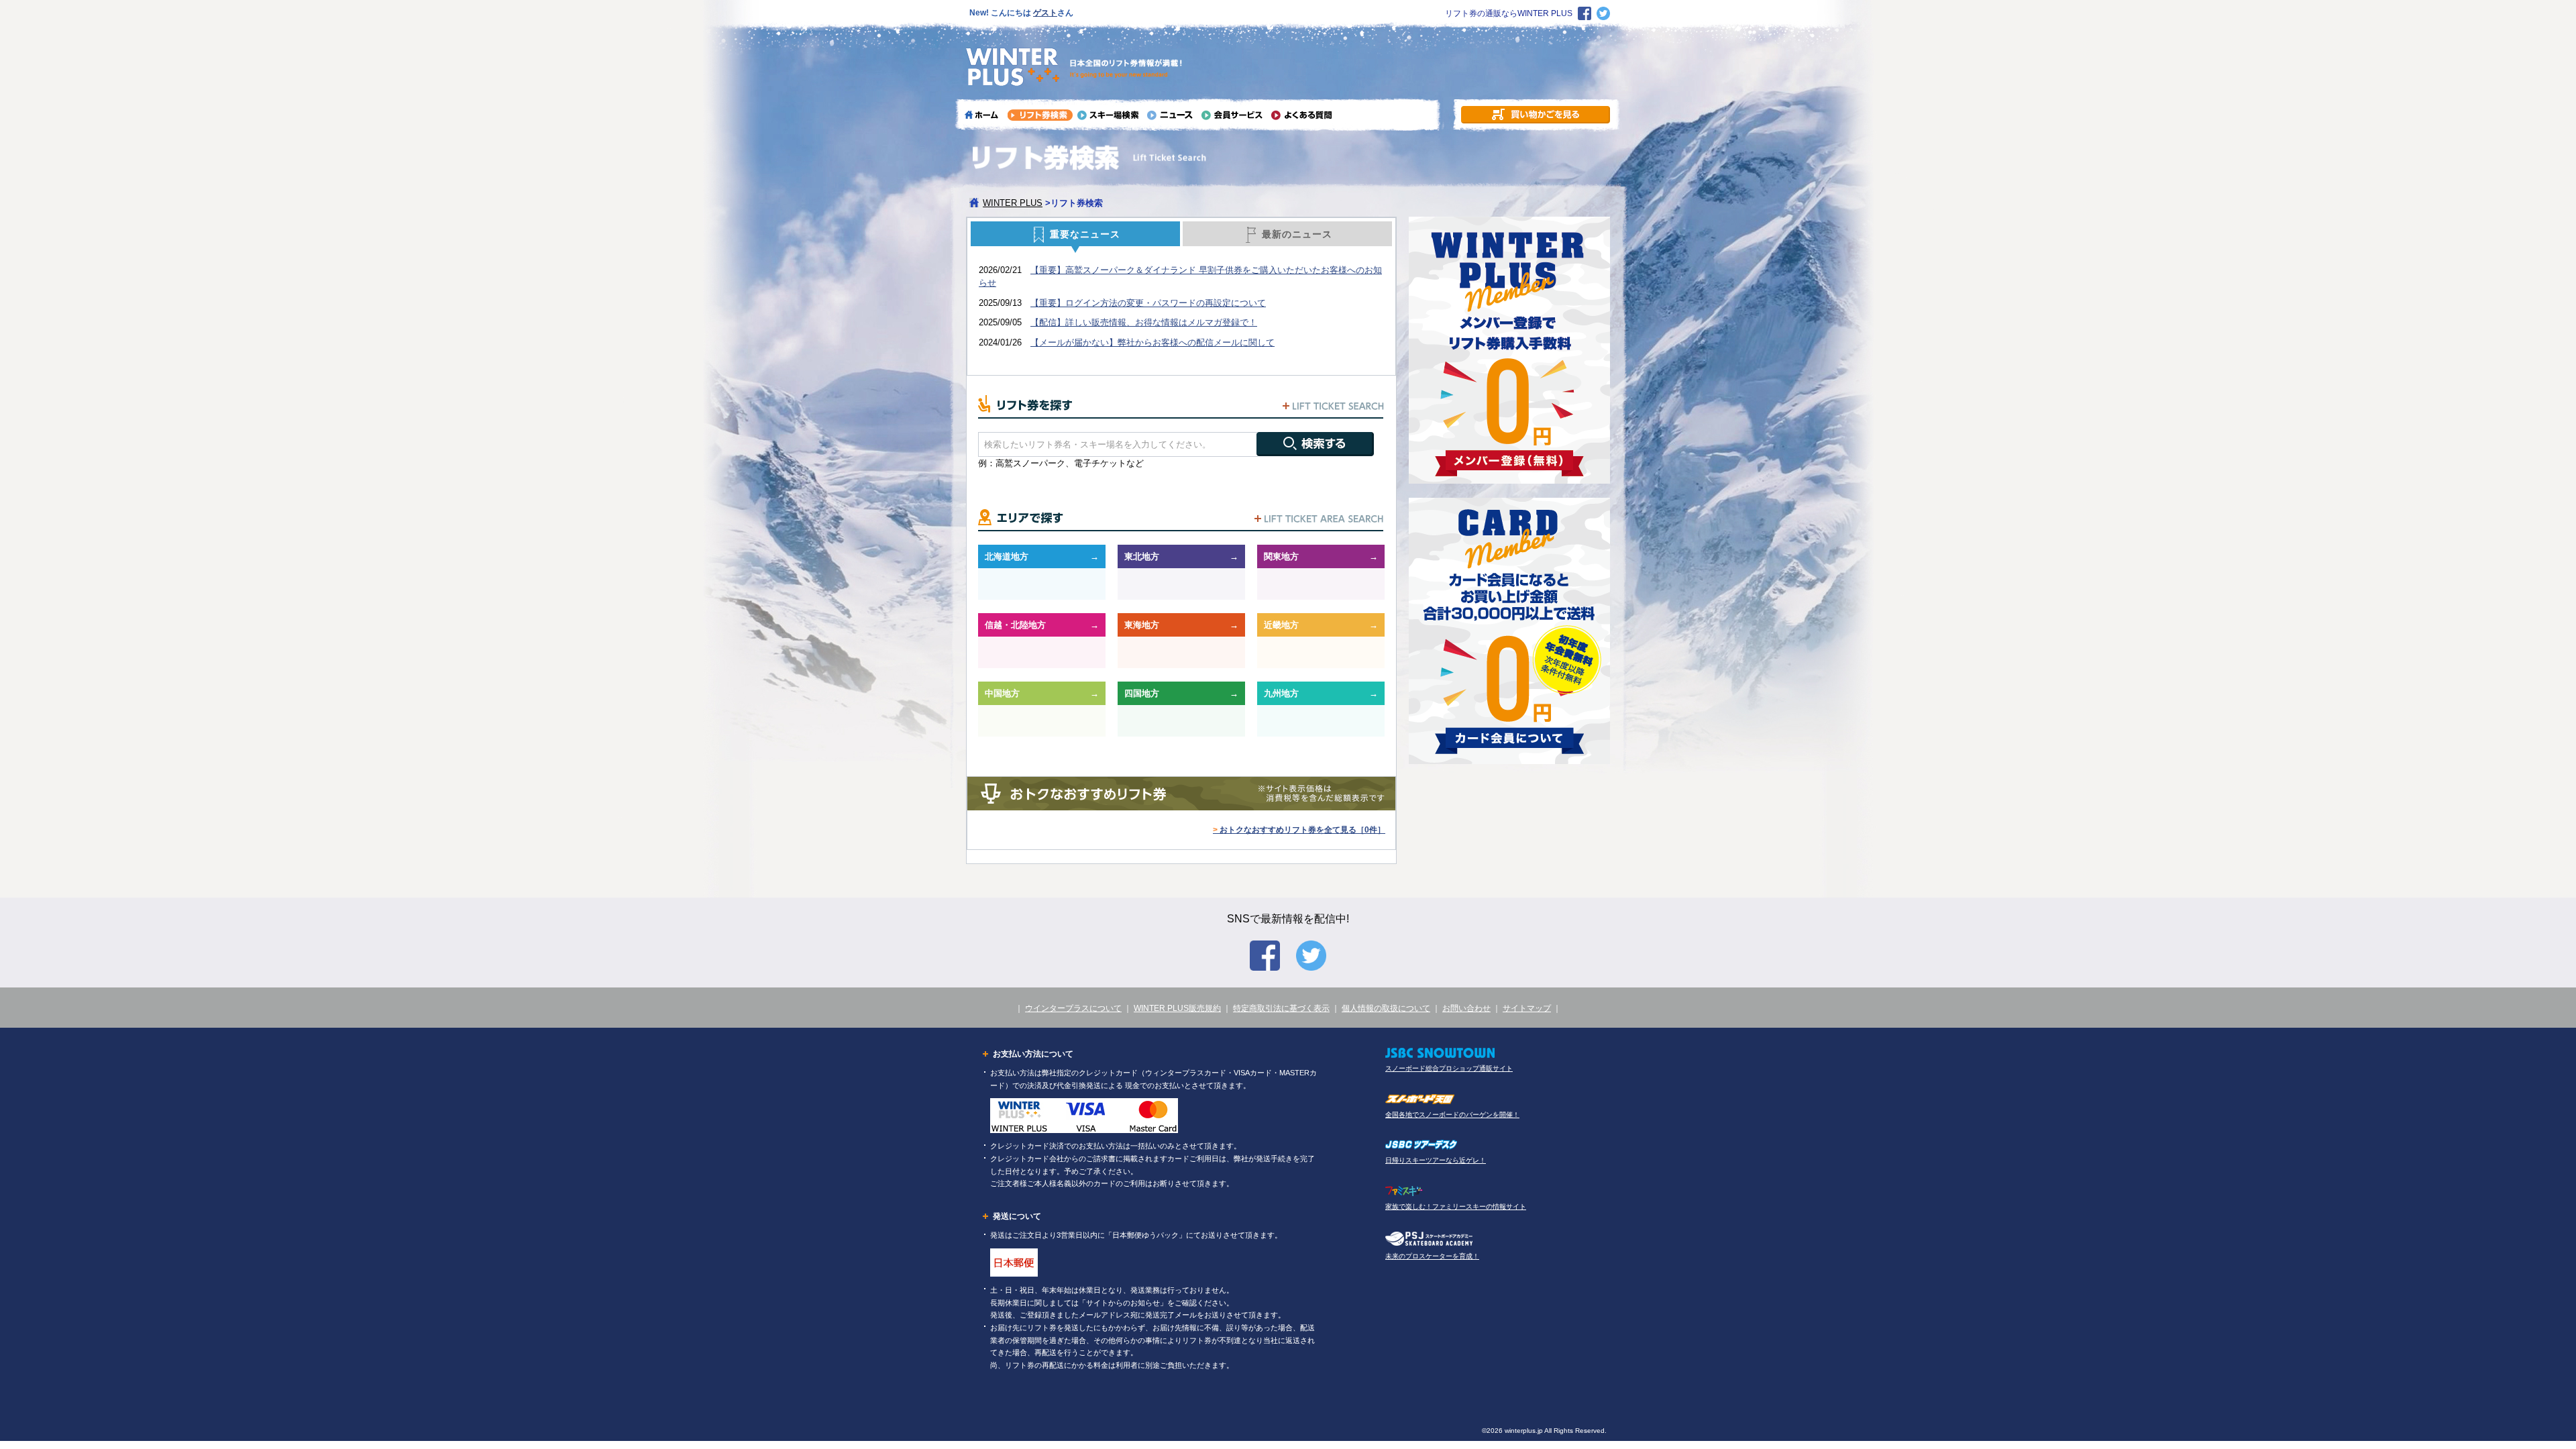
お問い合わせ (1466, 1008)
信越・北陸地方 (1015, 625)
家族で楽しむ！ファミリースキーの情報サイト (1456, 1206)
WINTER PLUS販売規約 (1177, 1008)
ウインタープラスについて (1073, 1008)
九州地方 (1281, 693)
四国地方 (1142, 693)
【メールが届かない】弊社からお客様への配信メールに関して (1152, 342)
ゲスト (1045, 13)
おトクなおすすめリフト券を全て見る (1299, 830)
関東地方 (1281, 556)
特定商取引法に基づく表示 (1281, 1008)
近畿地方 (1281, 625)
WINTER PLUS (1013, 203)
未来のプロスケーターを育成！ (1432, 1256)
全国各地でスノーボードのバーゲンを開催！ (1452, 1115)
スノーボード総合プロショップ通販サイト (1449, 1068)
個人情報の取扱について (1386, 1008)
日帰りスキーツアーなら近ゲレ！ (1436, 1160)
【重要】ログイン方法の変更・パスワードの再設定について (1148, 303)
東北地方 (1142, 556)
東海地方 (1142, 625)
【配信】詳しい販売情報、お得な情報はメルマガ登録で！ (1144, 322)
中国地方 (1002, 693)
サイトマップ (1527, 1008)
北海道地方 (1007, 556)
